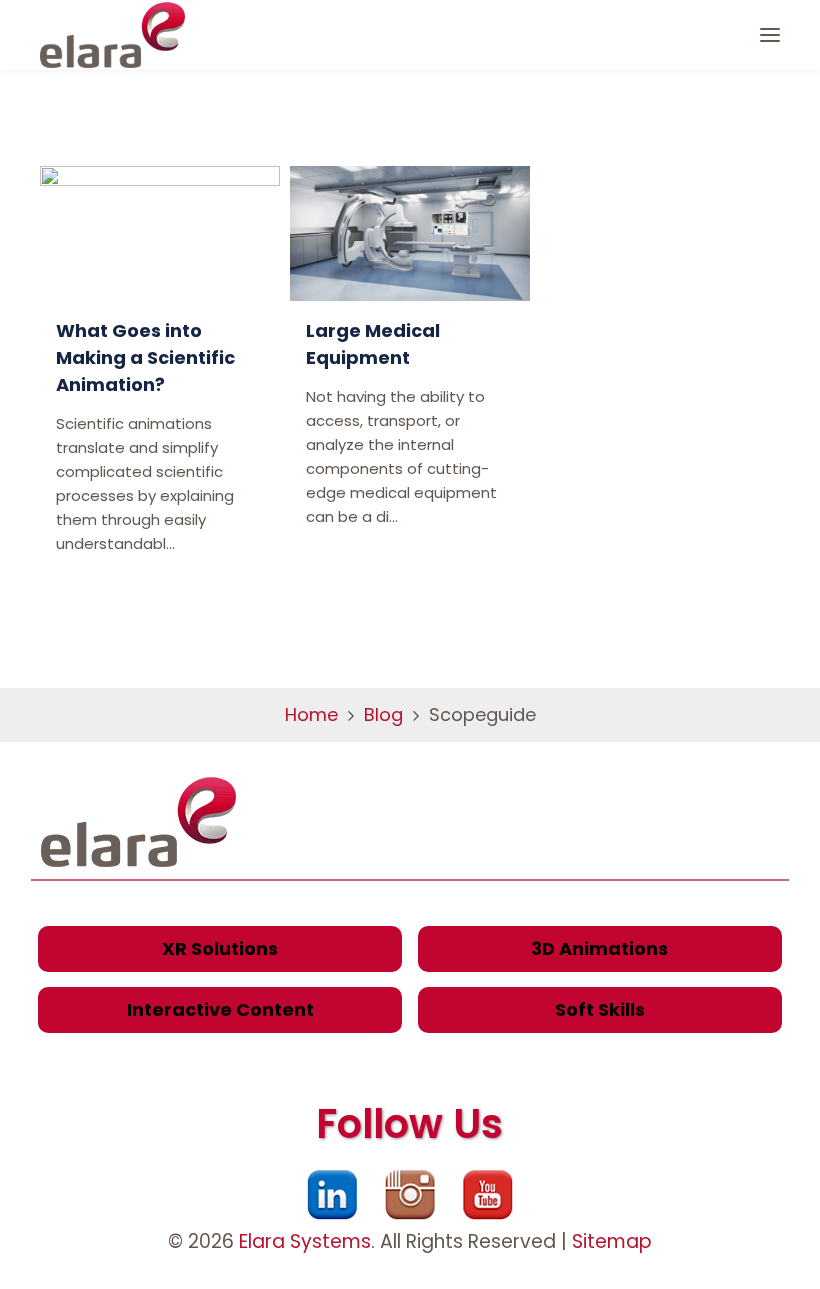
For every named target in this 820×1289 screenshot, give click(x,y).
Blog (383, 714)
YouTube (488, 1195)
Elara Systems (305, 1241)
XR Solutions (220, 948)
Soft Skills (600, 1009)
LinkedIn (332, 1195)
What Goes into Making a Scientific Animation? (145, 357)
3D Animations (599, 948)
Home (311, 714)
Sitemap (612, 1241)
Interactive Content (220, 1009)
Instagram (410, 1195)
